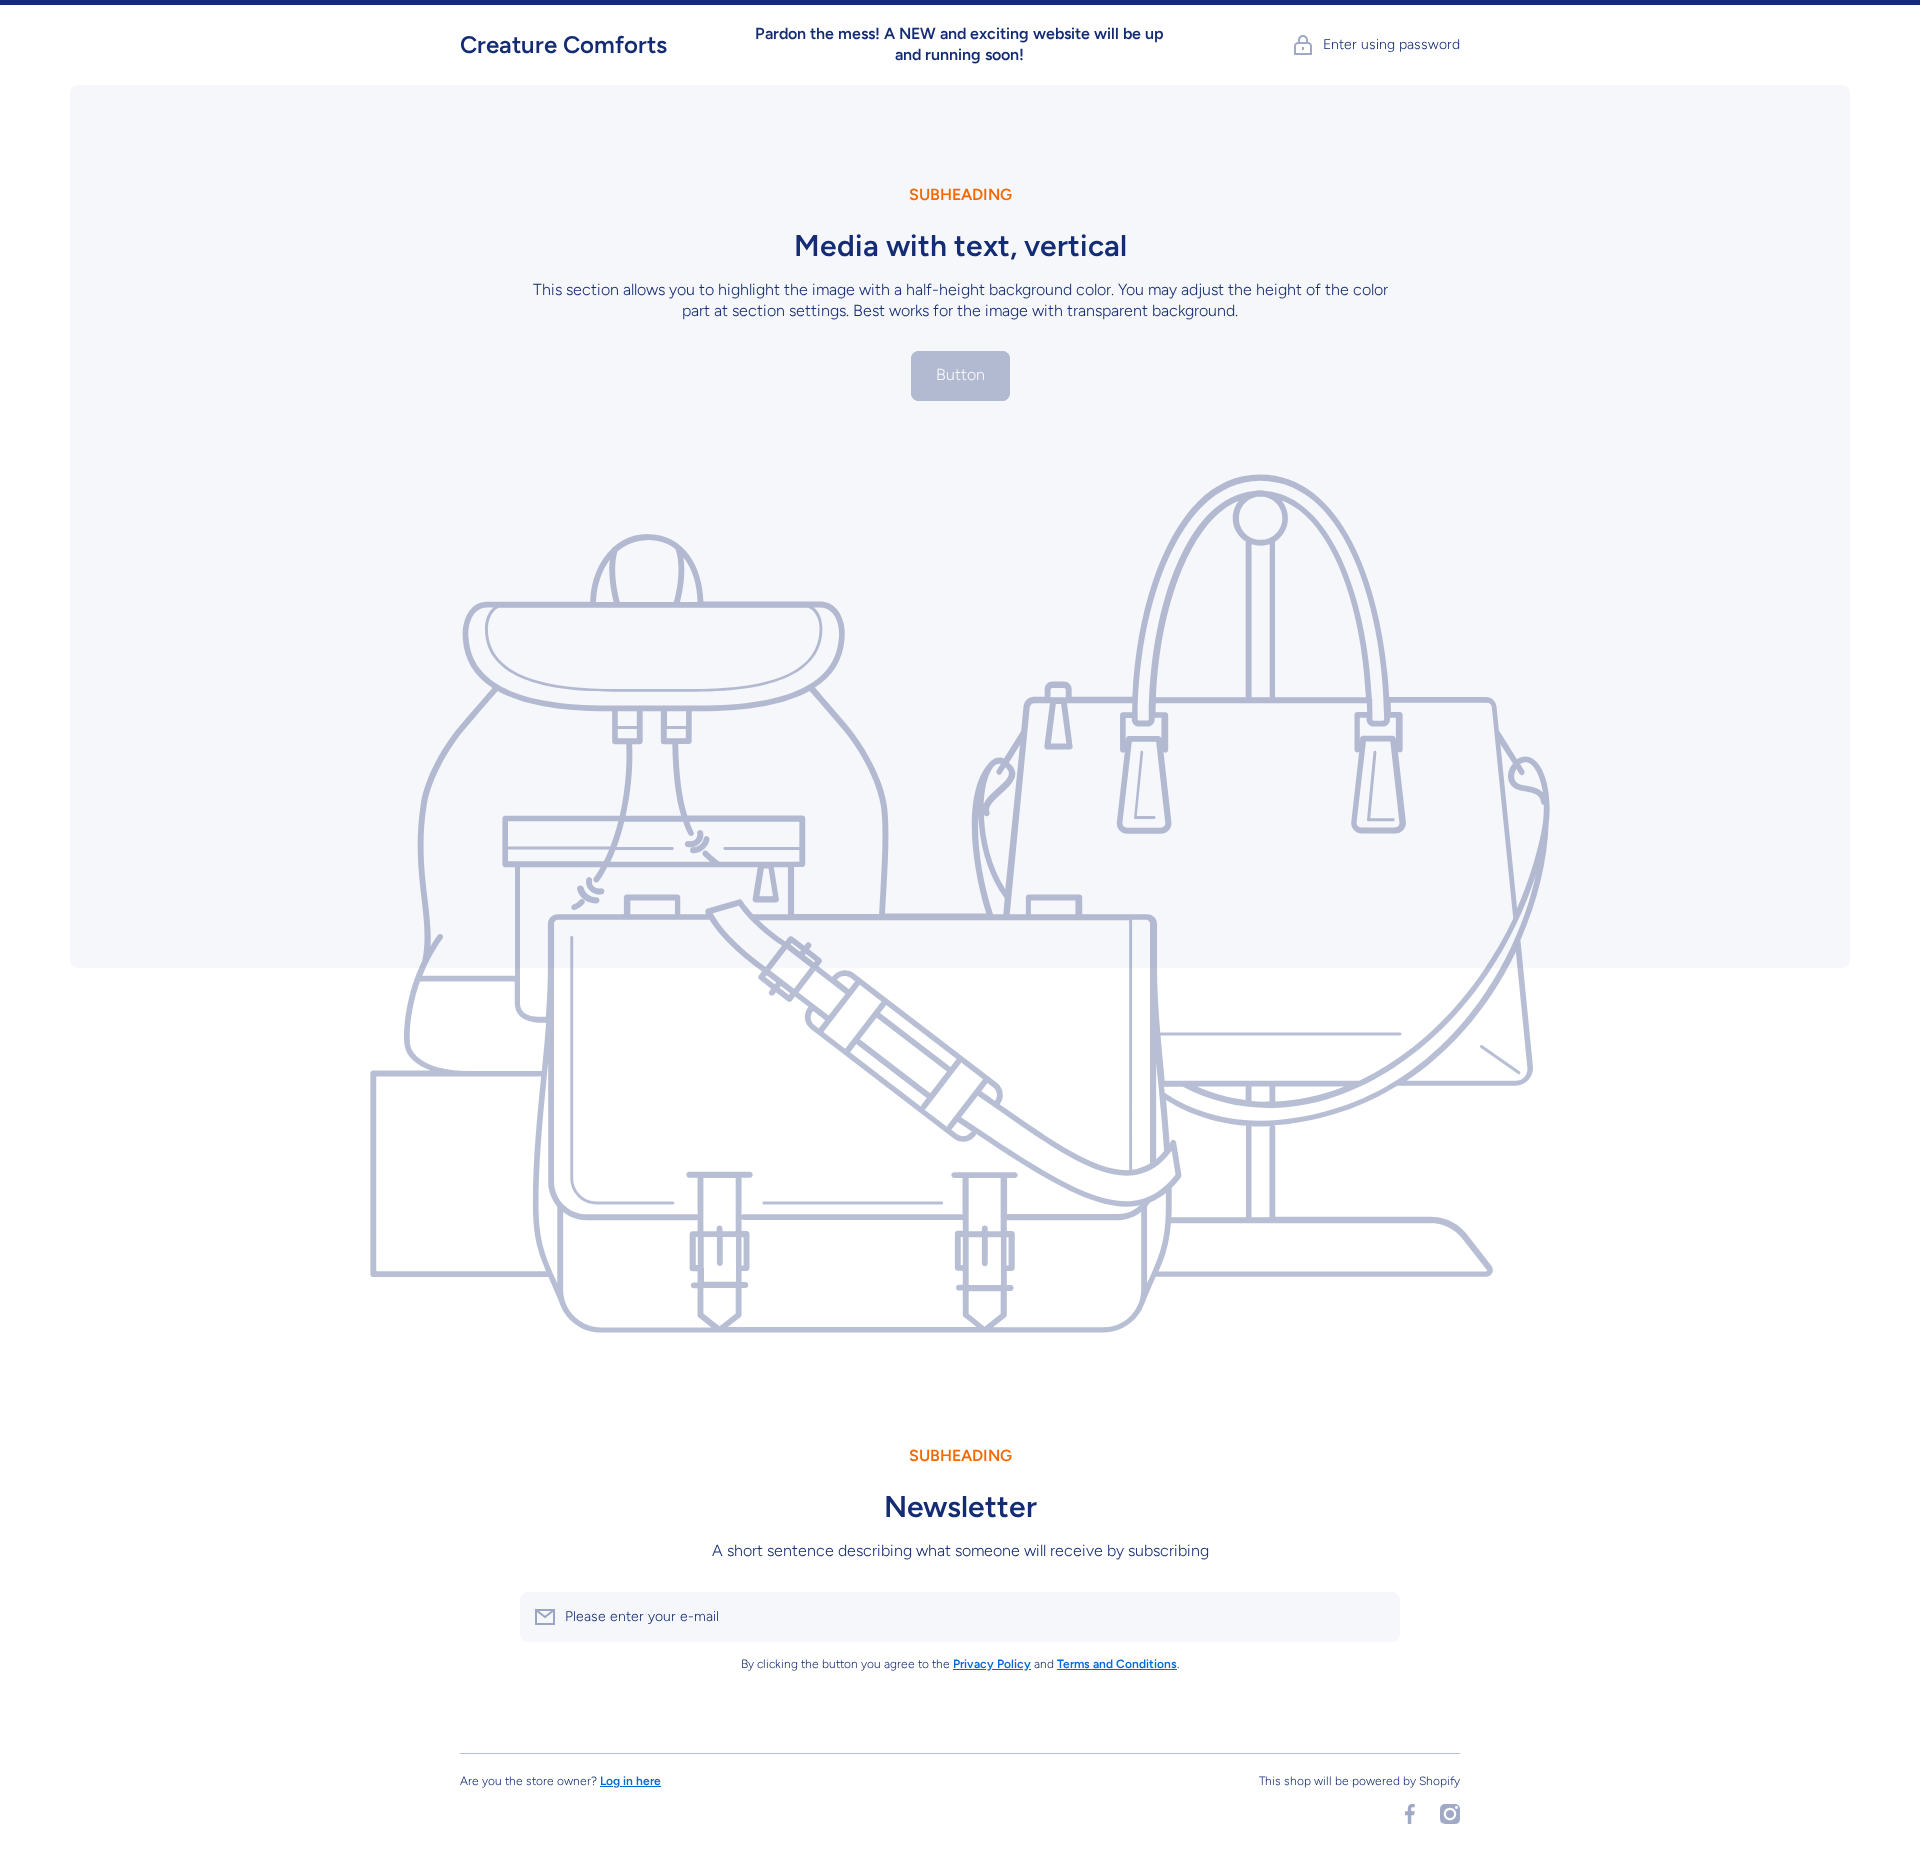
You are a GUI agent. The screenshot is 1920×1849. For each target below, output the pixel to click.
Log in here (630, 1781)
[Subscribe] (1375, 1617)
